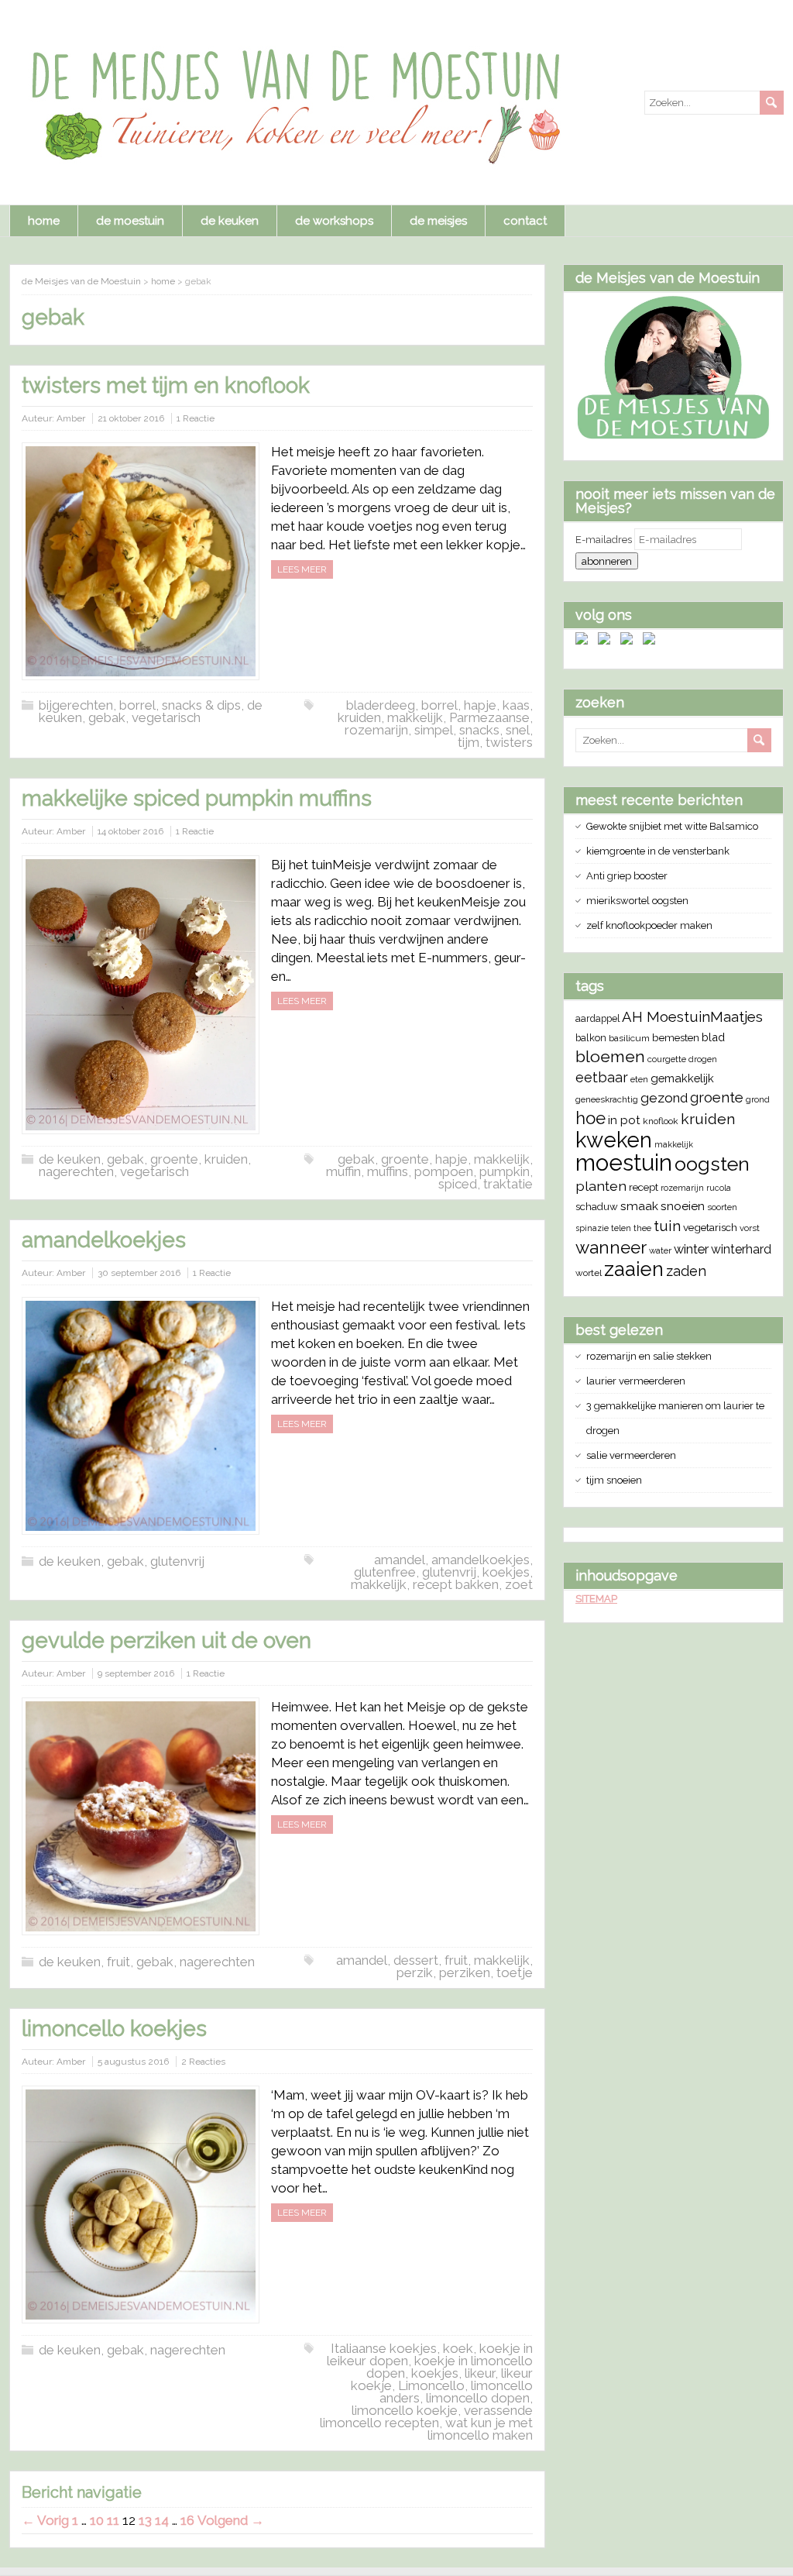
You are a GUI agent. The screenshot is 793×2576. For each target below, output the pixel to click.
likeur (480, 2373)
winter (691, 1249)
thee (642, 1228)
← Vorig (45, 2520)
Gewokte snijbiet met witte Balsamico (672, 826)
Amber (71, 418)
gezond (664, 1098)
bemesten (676, 1037)
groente (174, 1159)
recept (644, 1187)
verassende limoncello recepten (426, 2416)
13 (145, 2520)
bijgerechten (76, 705)
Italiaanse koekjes (384, 2348)
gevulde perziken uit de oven (166, 1641)
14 (162, 2520)
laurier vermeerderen (636, 1381)
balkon (591, 1038)
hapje (480, 705)
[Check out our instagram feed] (652, 641)
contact (525, 221)
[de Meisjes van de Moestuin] (673, 437)
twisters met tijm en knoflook (166, 385)
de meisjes (438, 221)
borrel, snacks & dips (180, 705)
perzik (415, 1972)
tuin (667, 1226)
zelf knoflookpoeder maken (649, 925)
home (44, 221)
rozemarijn (376, 730)
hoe (590, 1118)
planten (601, 1186)
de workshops (334, 221)
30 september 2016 (139, 1273)
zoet (519, 1584)
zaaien (634, 1269)
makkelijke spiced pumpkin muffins (197, 798)
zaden (686, 1271)
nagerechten (76, 1171)
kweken (614, 1140)
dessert (416, 1960)
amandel (400, 1560)
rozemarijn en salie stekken (649, 1356)
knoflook (661, 1121)
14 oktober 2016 (130, 831)
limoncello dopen (478, 2398)
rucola (719, 1188)
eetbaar (602, 1077)
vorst (750, 1228)
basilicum (629, 1038)
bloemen (610, 1056)
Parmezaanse (489, 717)
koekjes (506, 1572)
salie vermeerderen (631, 1455)
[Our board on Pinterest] (630, 641)
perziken (465, 1972)
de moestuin (130, 221)
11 (113, 2520)
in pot (624, 1120)
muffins (388, 1171)
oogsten (712, 1164)
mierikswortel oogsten (637, 901)
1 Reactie (196, 418)
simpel (434, 730)
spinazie (592, 1228)
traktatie (508, 1184)
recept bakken (456, 1584)
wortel (589, 1273)
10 (97, 2520)
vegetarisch (166, 717)
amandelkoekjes (104, 1240)
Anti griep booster (627, 876)
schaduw (597, 1207)
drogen (703, 1059)
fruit (118, 1962)
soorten (722, 1207)
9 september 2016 (136, 1673)
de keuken (230, 221)
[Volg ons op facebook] (585, 641)
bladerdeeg (381, 705)
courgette (667, 1059)
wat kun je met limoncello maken (480, 2429)
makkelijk (415, 717)
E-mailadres (605, 540)
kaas (516, 705)
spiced (458, 1184)
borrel (439, 705)
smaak (639, 1206)
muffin (343, 1171)
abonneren (607, 561)
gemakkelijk (682, 1078)
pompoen (444, 1171)
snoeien (683, 1206)
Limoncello (431, 2385)
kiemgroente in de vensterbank (658, 851)
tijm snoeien (614, 1480)
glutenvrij (177, 1561)
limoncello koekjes (114, 2029)
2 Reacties (203, 2062)
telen (621, 1228)
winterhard (741, 1249)
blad (713, 1037)
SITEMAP (596, 1599)
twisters (509, 742)
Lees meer (302, 569)
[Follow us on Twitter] (607, 641)
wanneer (611, 1247)
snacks (479, 730)
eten (639, 1079)
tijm (469, 742)
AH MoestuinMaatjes (692, 1017)
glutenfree (385, 1572)
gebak (107, 717)
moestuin (624, 1162)
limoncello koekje (405, 2410)
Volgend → (231, 2520)
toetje (515, 1972)
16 (187, 2520)
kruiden (359, 717)
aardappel (597, 1018)
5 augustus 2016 (133, 2062)
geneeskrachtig (607, 1099)
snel (518, 730)
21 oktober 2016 (131, 418)
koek (458, 2348)
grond (758, 1099)
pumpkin (505, 1171)
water (660, 1250)
